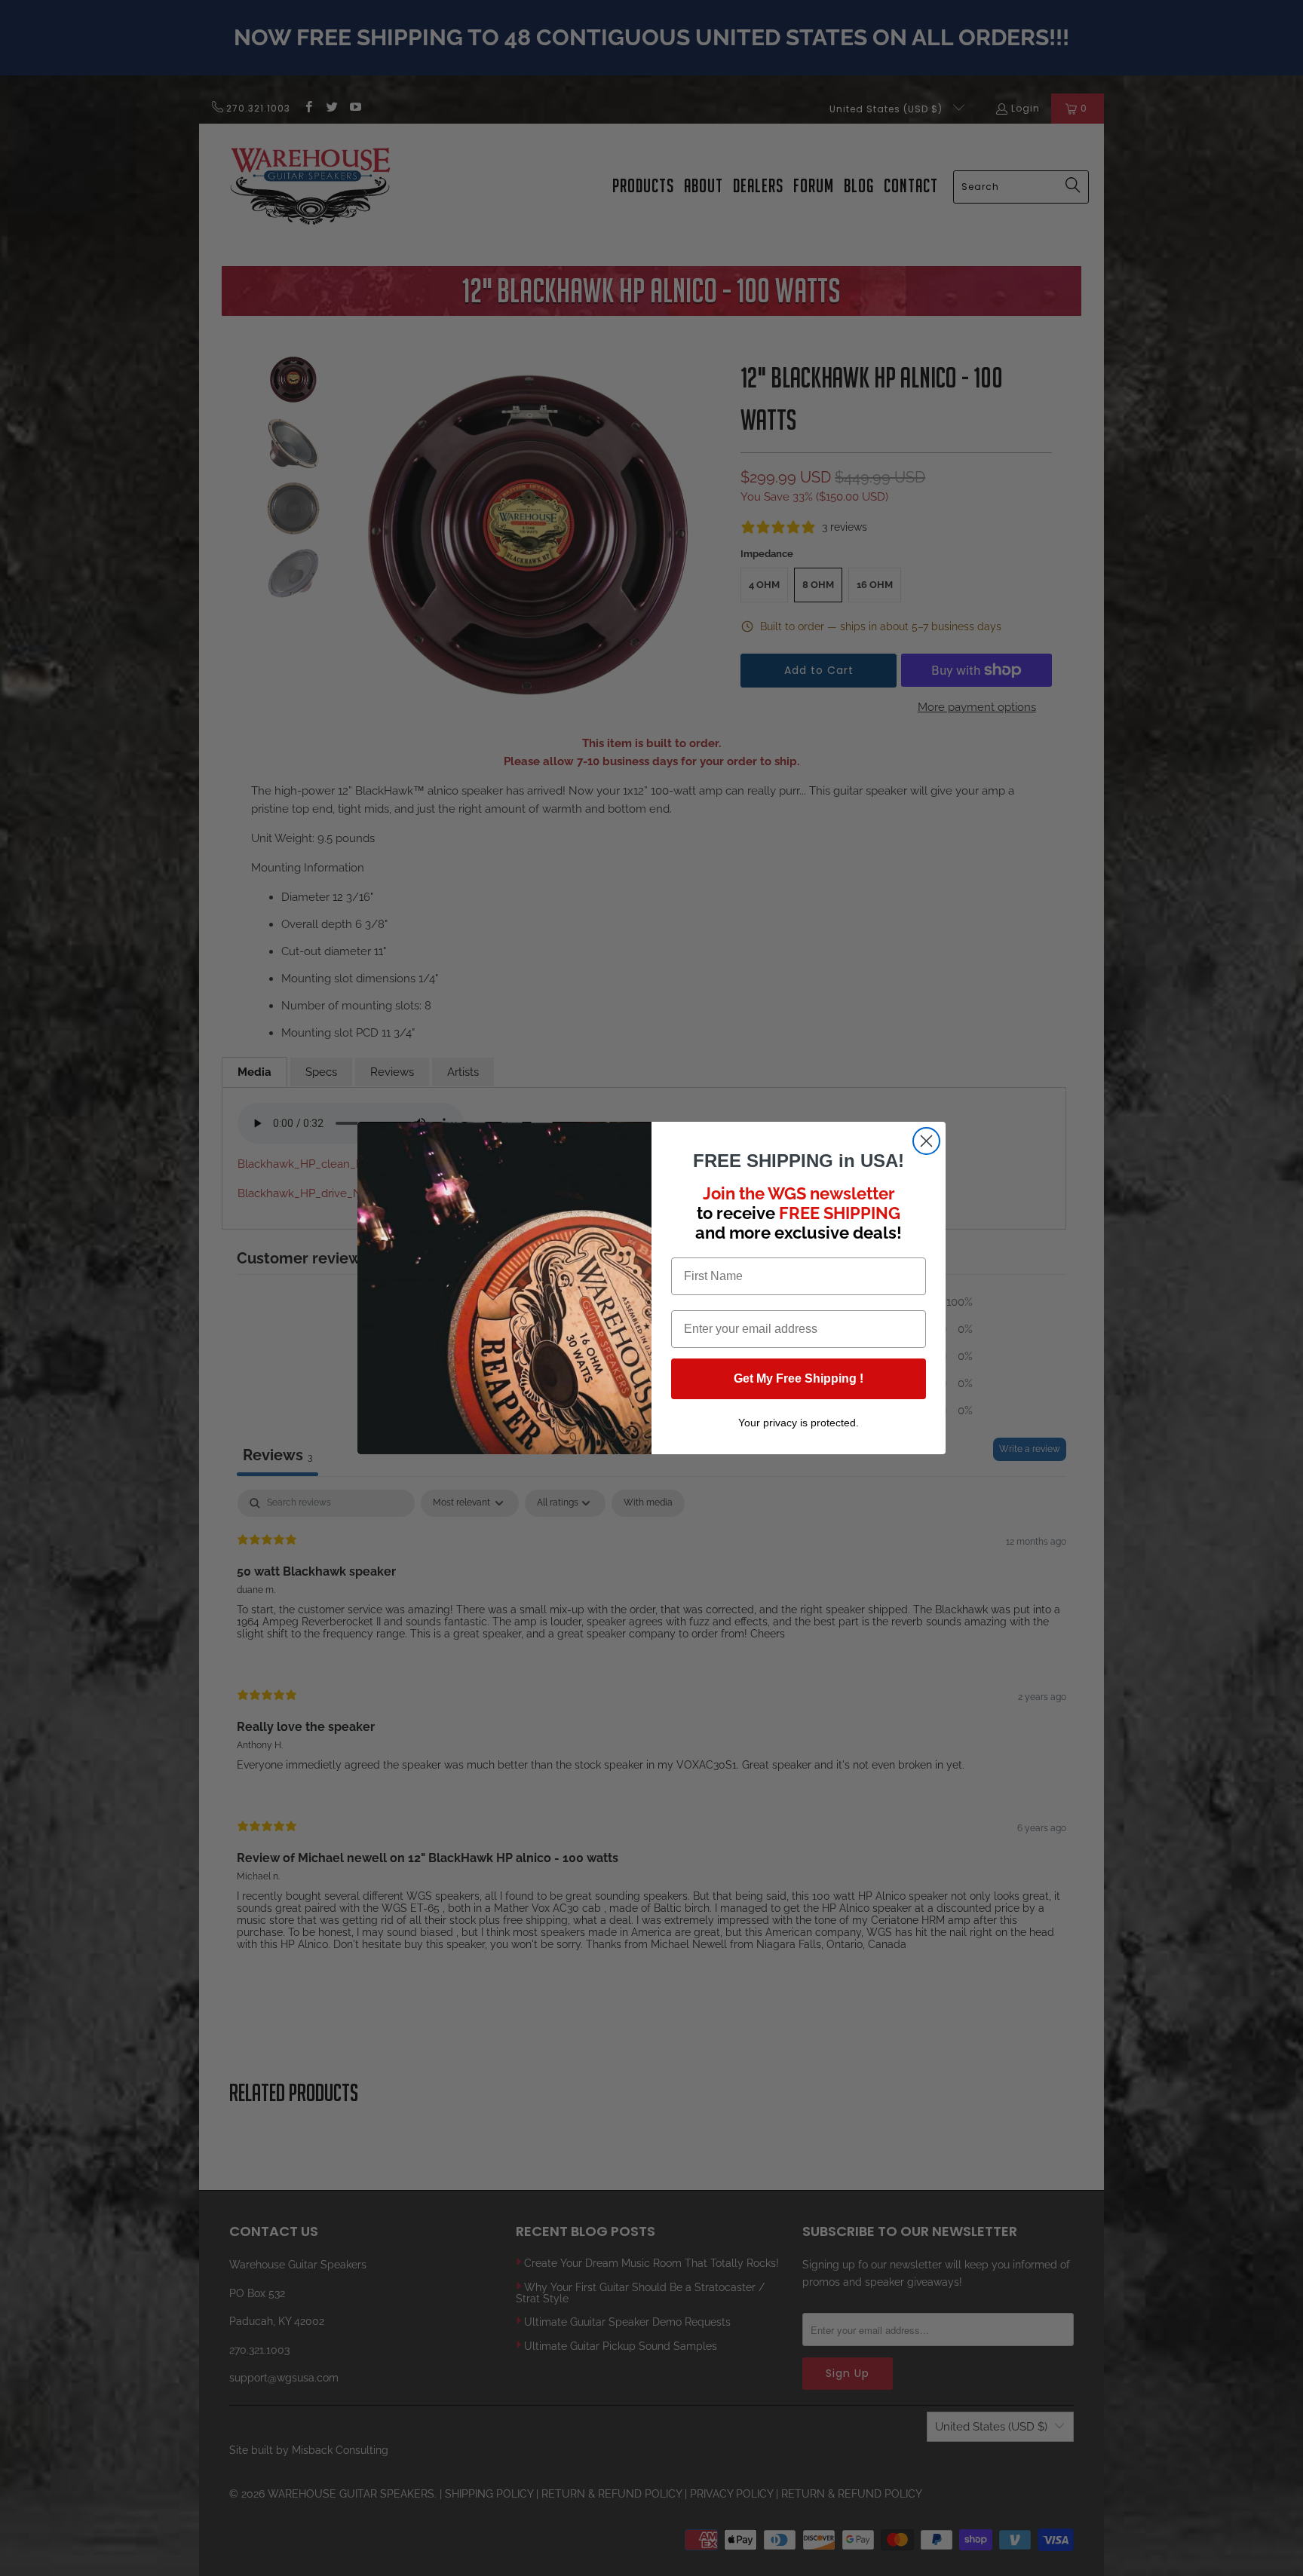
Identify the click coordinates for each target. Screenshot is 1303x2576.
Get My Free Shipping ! (799, 1378)
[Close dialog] (926, 1141)
